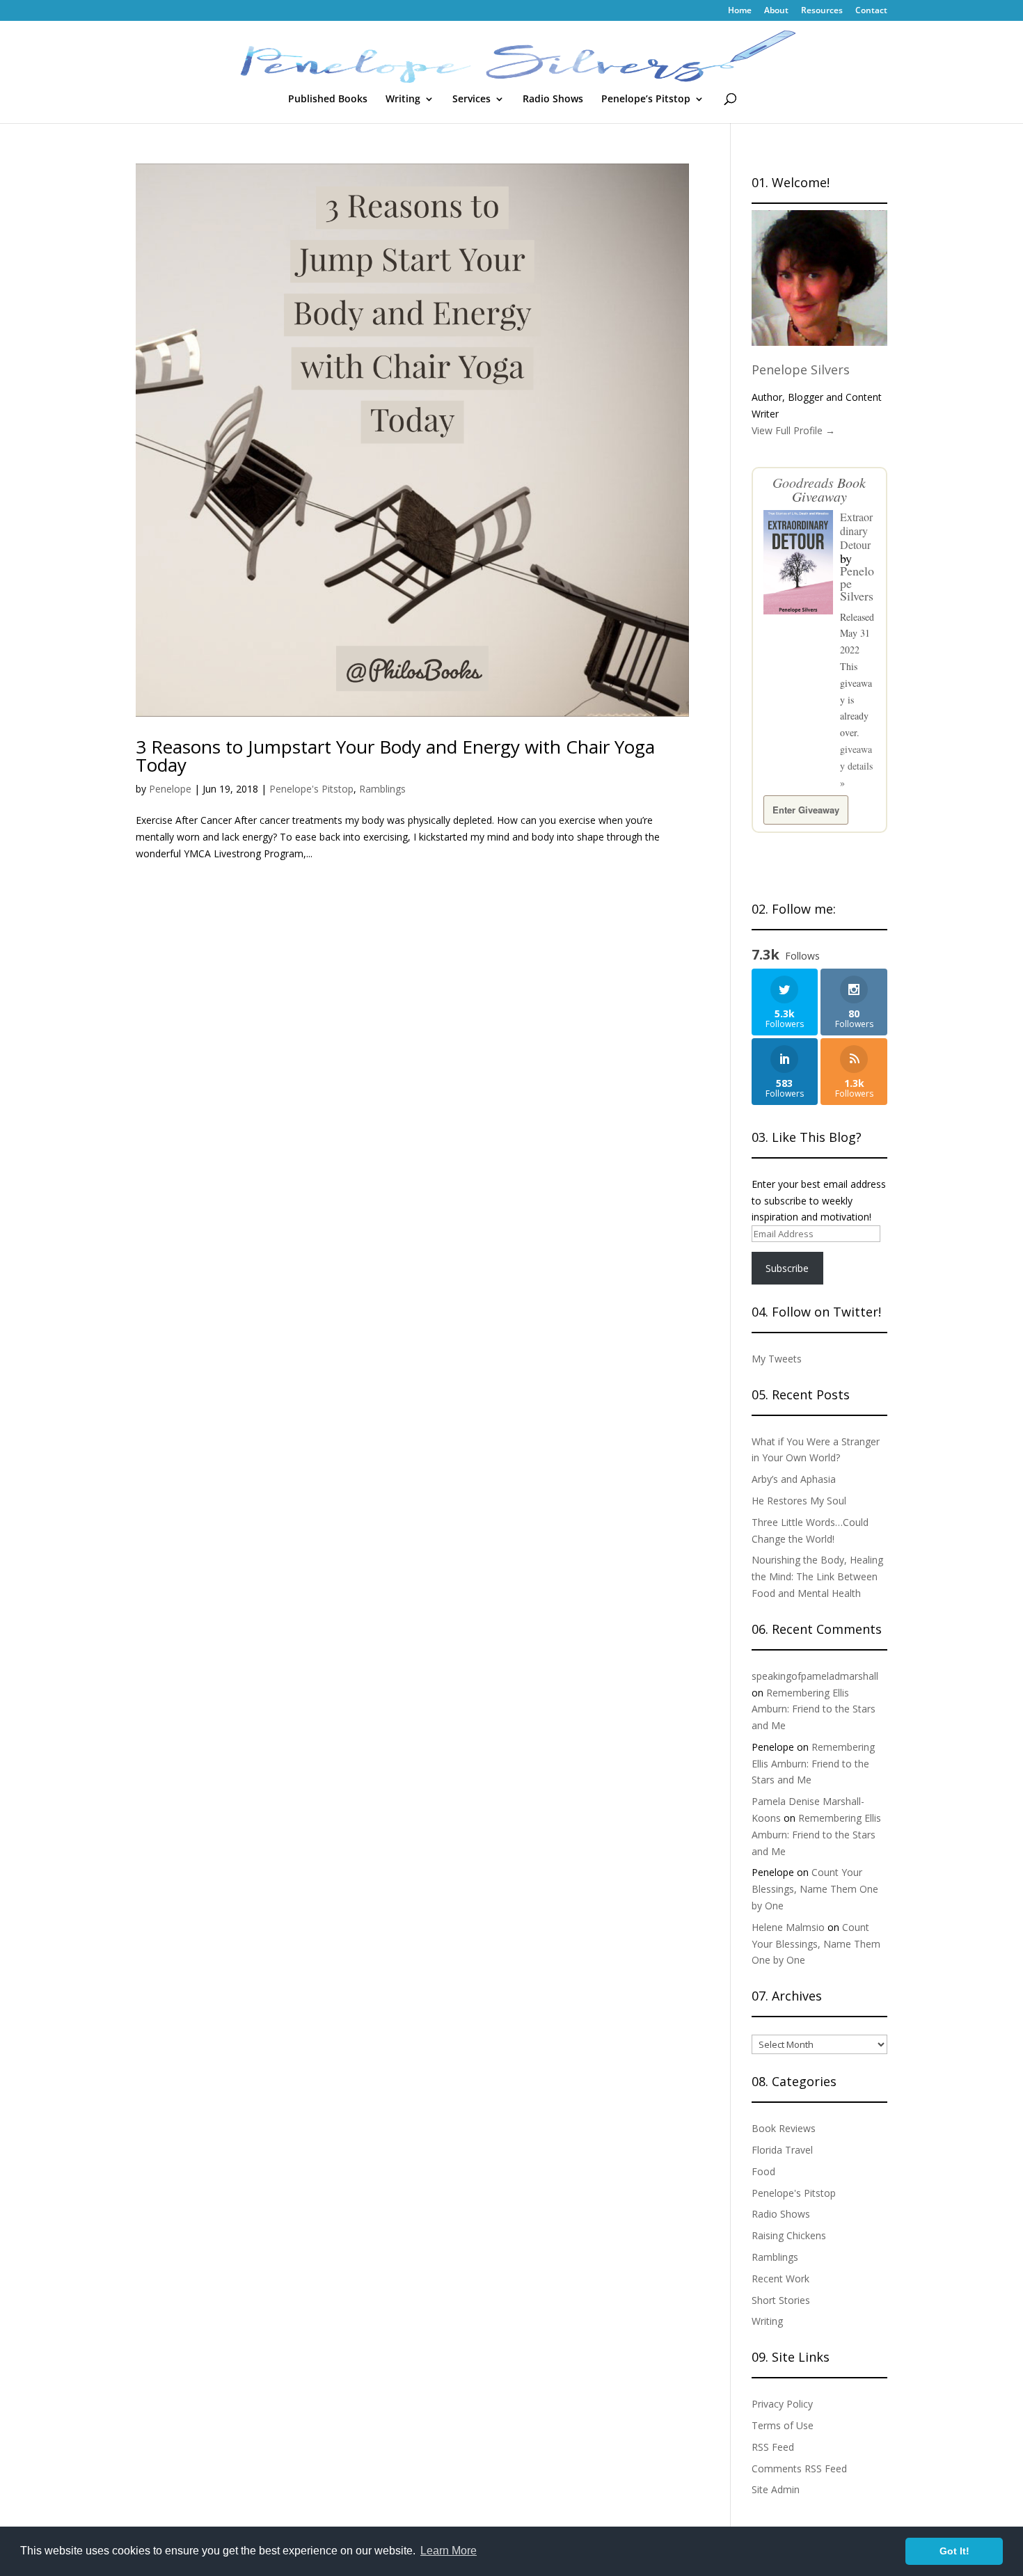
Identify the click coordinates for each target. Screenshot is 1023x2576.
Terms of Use (783, 2425)
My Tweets (777, 1359)
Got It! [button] (954, 2551)
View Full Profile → (793, 430)
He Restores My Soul (799, 1501)
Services (471, 100)
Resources (822, 11)
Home (740, 11)
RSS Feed (773, 2447)
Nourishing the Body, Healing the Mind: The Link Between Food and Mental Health (817, 1576)
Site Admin (776, 2489)
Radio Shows (553, 100)
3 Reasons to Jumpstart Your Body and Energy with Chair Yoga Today (395, 756)
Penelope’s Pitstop (646, 100)
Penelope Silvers (801, 369)
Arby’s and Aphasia (794, 1479)
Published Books (328, 100)
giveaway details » (856, 766)
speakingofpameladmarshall (815, 1676)
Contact (871, 11)
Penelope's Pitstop (311, 789)
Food (763, 2171)
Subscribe (787, 1268)
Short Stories (781, 2300)
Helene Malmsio (788, 1927)
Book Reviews (784, 2128)
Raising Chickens (789, 2235)
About (776, 11)
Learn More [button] (449, 2551)
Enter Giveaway (806, 810)
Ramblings (382, 789)
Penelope (170, 789)
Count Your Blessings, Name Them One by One (815, 1889)
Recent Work (780, 2279)
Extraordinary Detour (856, 531)
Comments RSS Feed (799, 2468)
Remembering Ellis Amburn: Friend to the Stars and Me (814, 1709)
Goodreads (803, 482)
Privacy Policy (782, 2404)
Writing (403, 100)
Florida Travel (782, 2150)
